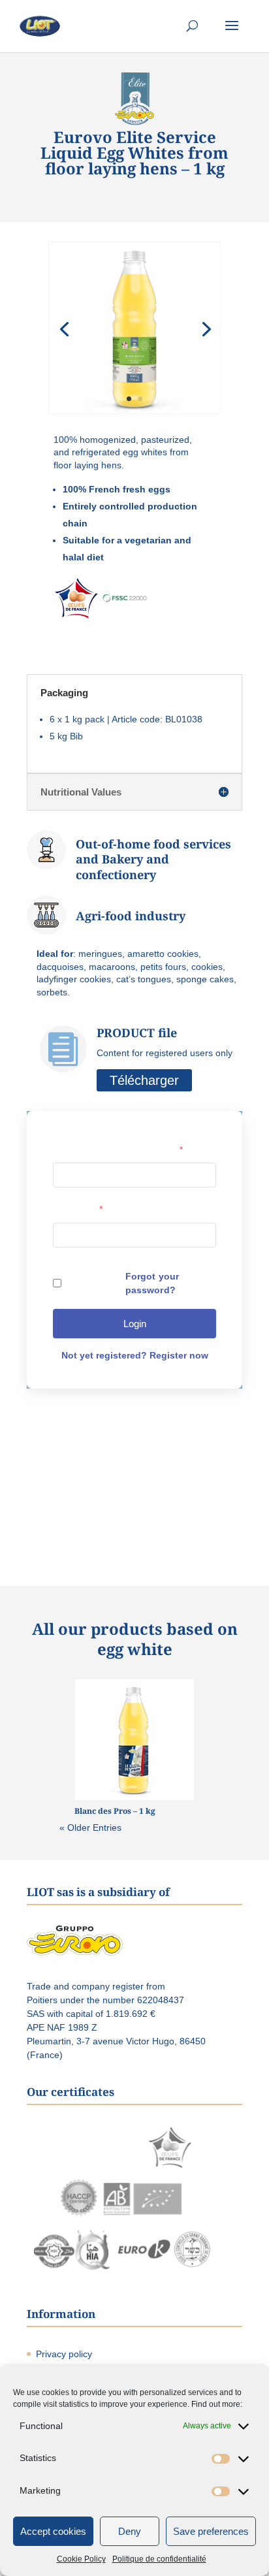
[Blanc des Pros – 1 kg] (135, 1740)
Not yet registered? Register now (135, 1355)
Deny (130, 2531)
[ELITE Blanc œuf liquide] (134, 413)
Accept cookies (53, 2531)
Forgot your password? (152, 1283)
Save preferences (211, 2531)
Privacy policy (64, 2354)
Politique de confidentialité (159, 2559)
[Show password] (200, 1234)
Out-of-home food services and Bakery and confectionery (153, 859)
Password (78, 1209)
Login (135, 1324)
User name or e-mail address (118, 1150)
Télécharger (144, 1080)
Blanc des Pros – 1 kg (115, 1811)
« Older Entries (90, 1827)
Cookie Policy (81, 2559)
